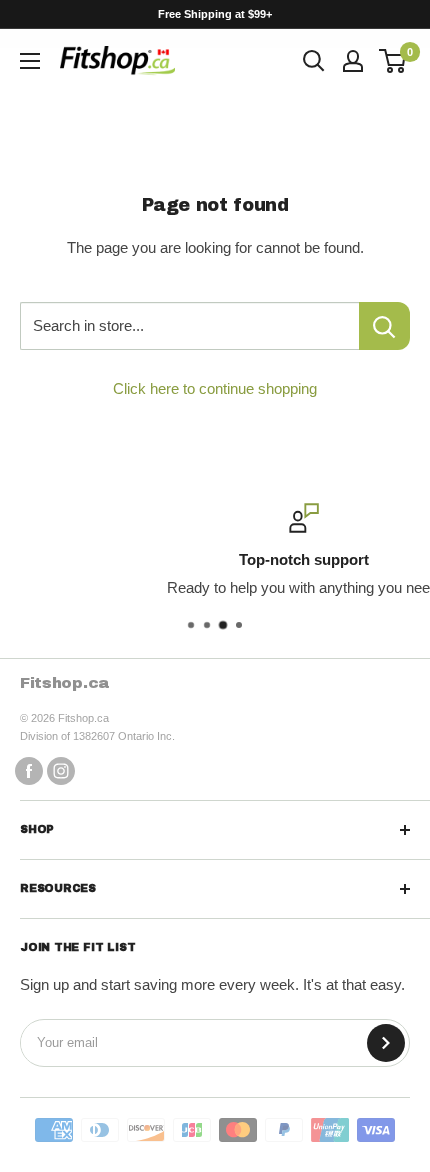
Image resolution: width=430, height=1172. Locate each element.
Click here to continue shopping (215, 388)
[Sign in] (353, 61)
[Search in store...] (384, 326)
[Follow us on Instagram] (61, 770)
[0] (393, 61)
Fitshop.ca (65, 682)
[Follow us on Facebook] (29, 770)
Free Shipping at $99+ (215, 14)
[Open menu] (30, 61)
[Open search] (314, 61)
